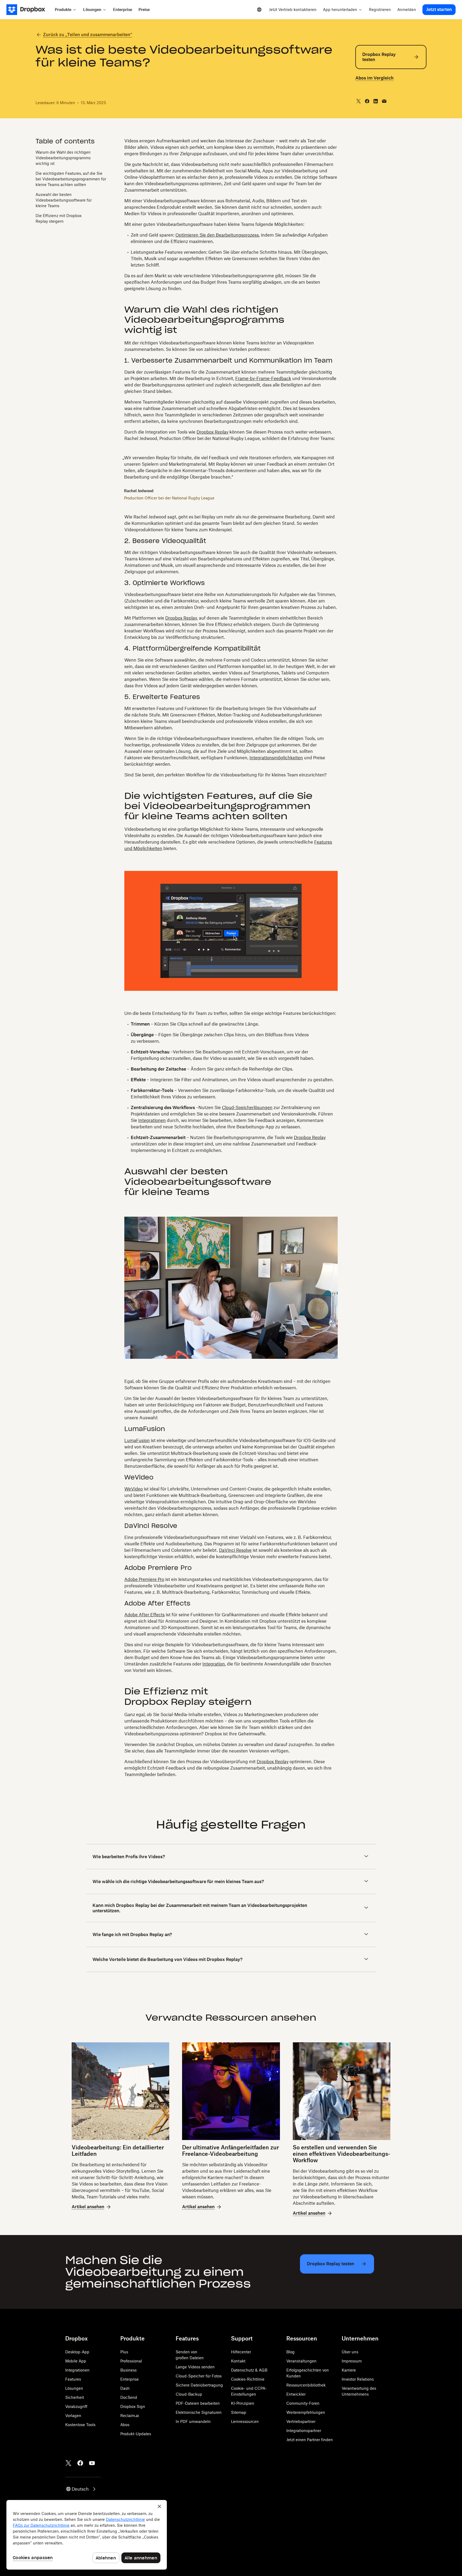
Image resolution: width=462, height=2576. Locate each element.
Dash (125, 2388)
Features (73, 2379)
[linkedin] (376, 101)
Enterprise (130, 2379)
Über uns (350, 2352)
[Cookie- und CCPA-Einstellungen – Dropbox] (87, 2535)
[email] (384, 101)
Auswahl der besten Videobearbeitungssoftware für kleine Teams (64, 200)
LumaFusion (137, 1440)
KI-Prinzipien (243, 2403)
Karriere (349, 2370)
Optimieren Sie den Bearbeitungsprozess (217, 235)
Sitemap (239, 2412)
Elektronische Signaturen (199, 2412)
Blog (290, 2352)
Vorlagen (73, 2416)
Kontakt (238, 2361)
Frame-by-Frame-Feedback (263, 378)
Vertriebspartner (301, 2421)
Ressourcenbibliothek (306, 2385)
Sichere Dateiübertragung (199, 2385)
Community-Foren (303, 2403)
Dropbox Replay (212, 432)
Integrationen (152, 1120)
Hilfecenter (241, 2352)
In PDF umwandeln (193, 2421)
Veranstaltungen (301, 2361)
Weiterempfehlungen (306, 2412)
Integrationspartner (304, 2431)
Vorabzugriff (76, 2406)
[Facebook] (80, 2463)
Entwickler (296, 2394)
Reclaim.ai (130, 2416)
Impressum (352, 2361)
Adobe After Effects (145, 1615)
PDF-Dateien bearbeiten (198, 2403)
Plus (124, 2352)
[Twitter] (68, 2463)
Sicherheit (75, 2397)
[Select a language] (259, 10)
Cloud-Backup (189, 2394)
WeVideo (134, 1489)
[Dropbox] (29, 10)
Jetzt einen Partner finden (310, 2440)
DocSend (129, 2397)
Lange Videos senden (195, 2367)
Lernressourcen (245, 2421)
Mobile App (76, 2361)
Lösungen (74, 2388)
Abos (125, 2425)
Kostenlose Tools (80, 2425)
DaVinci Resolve (235, 1550)
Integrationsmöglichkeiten (276, 758)
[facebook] (367, 101)
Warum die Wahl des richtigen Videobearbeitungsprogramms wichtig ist (63, 158)
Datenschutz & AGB (249, 2370)
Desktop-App (77, 2352)
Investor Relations (358, 2379)
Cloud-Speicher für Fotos (199, 2376)
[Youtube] (92, 2463)
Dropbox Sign (133, 2406)
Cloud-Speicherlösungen (247, 1107)
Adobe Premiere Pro (144, 1579)
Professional (131, 2361)
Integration (214, 1664)
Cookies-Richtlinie (248, 2379)
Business (128, 2370)
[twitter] (359, 101)
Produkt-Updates (136, 2434)
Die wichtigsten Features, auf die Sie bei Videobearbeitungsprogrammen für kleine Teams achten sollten (71, 179)
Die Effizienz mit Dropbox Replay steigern (59, 218)
